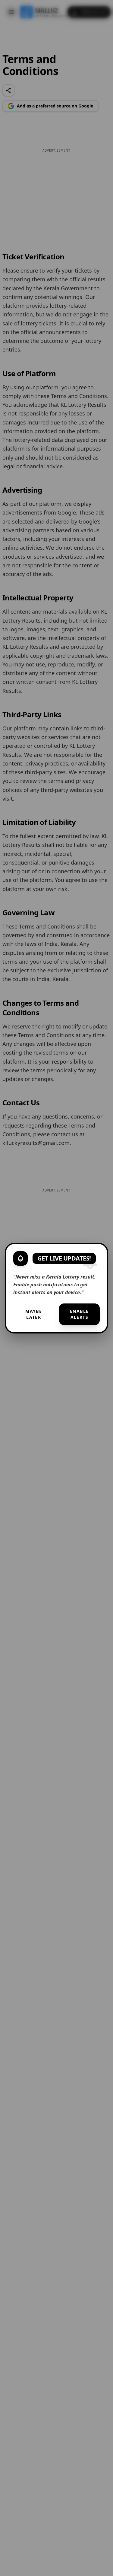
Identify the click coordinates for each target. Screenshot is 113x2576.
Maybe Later (34, 1314)
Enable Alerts (79, 1314)
